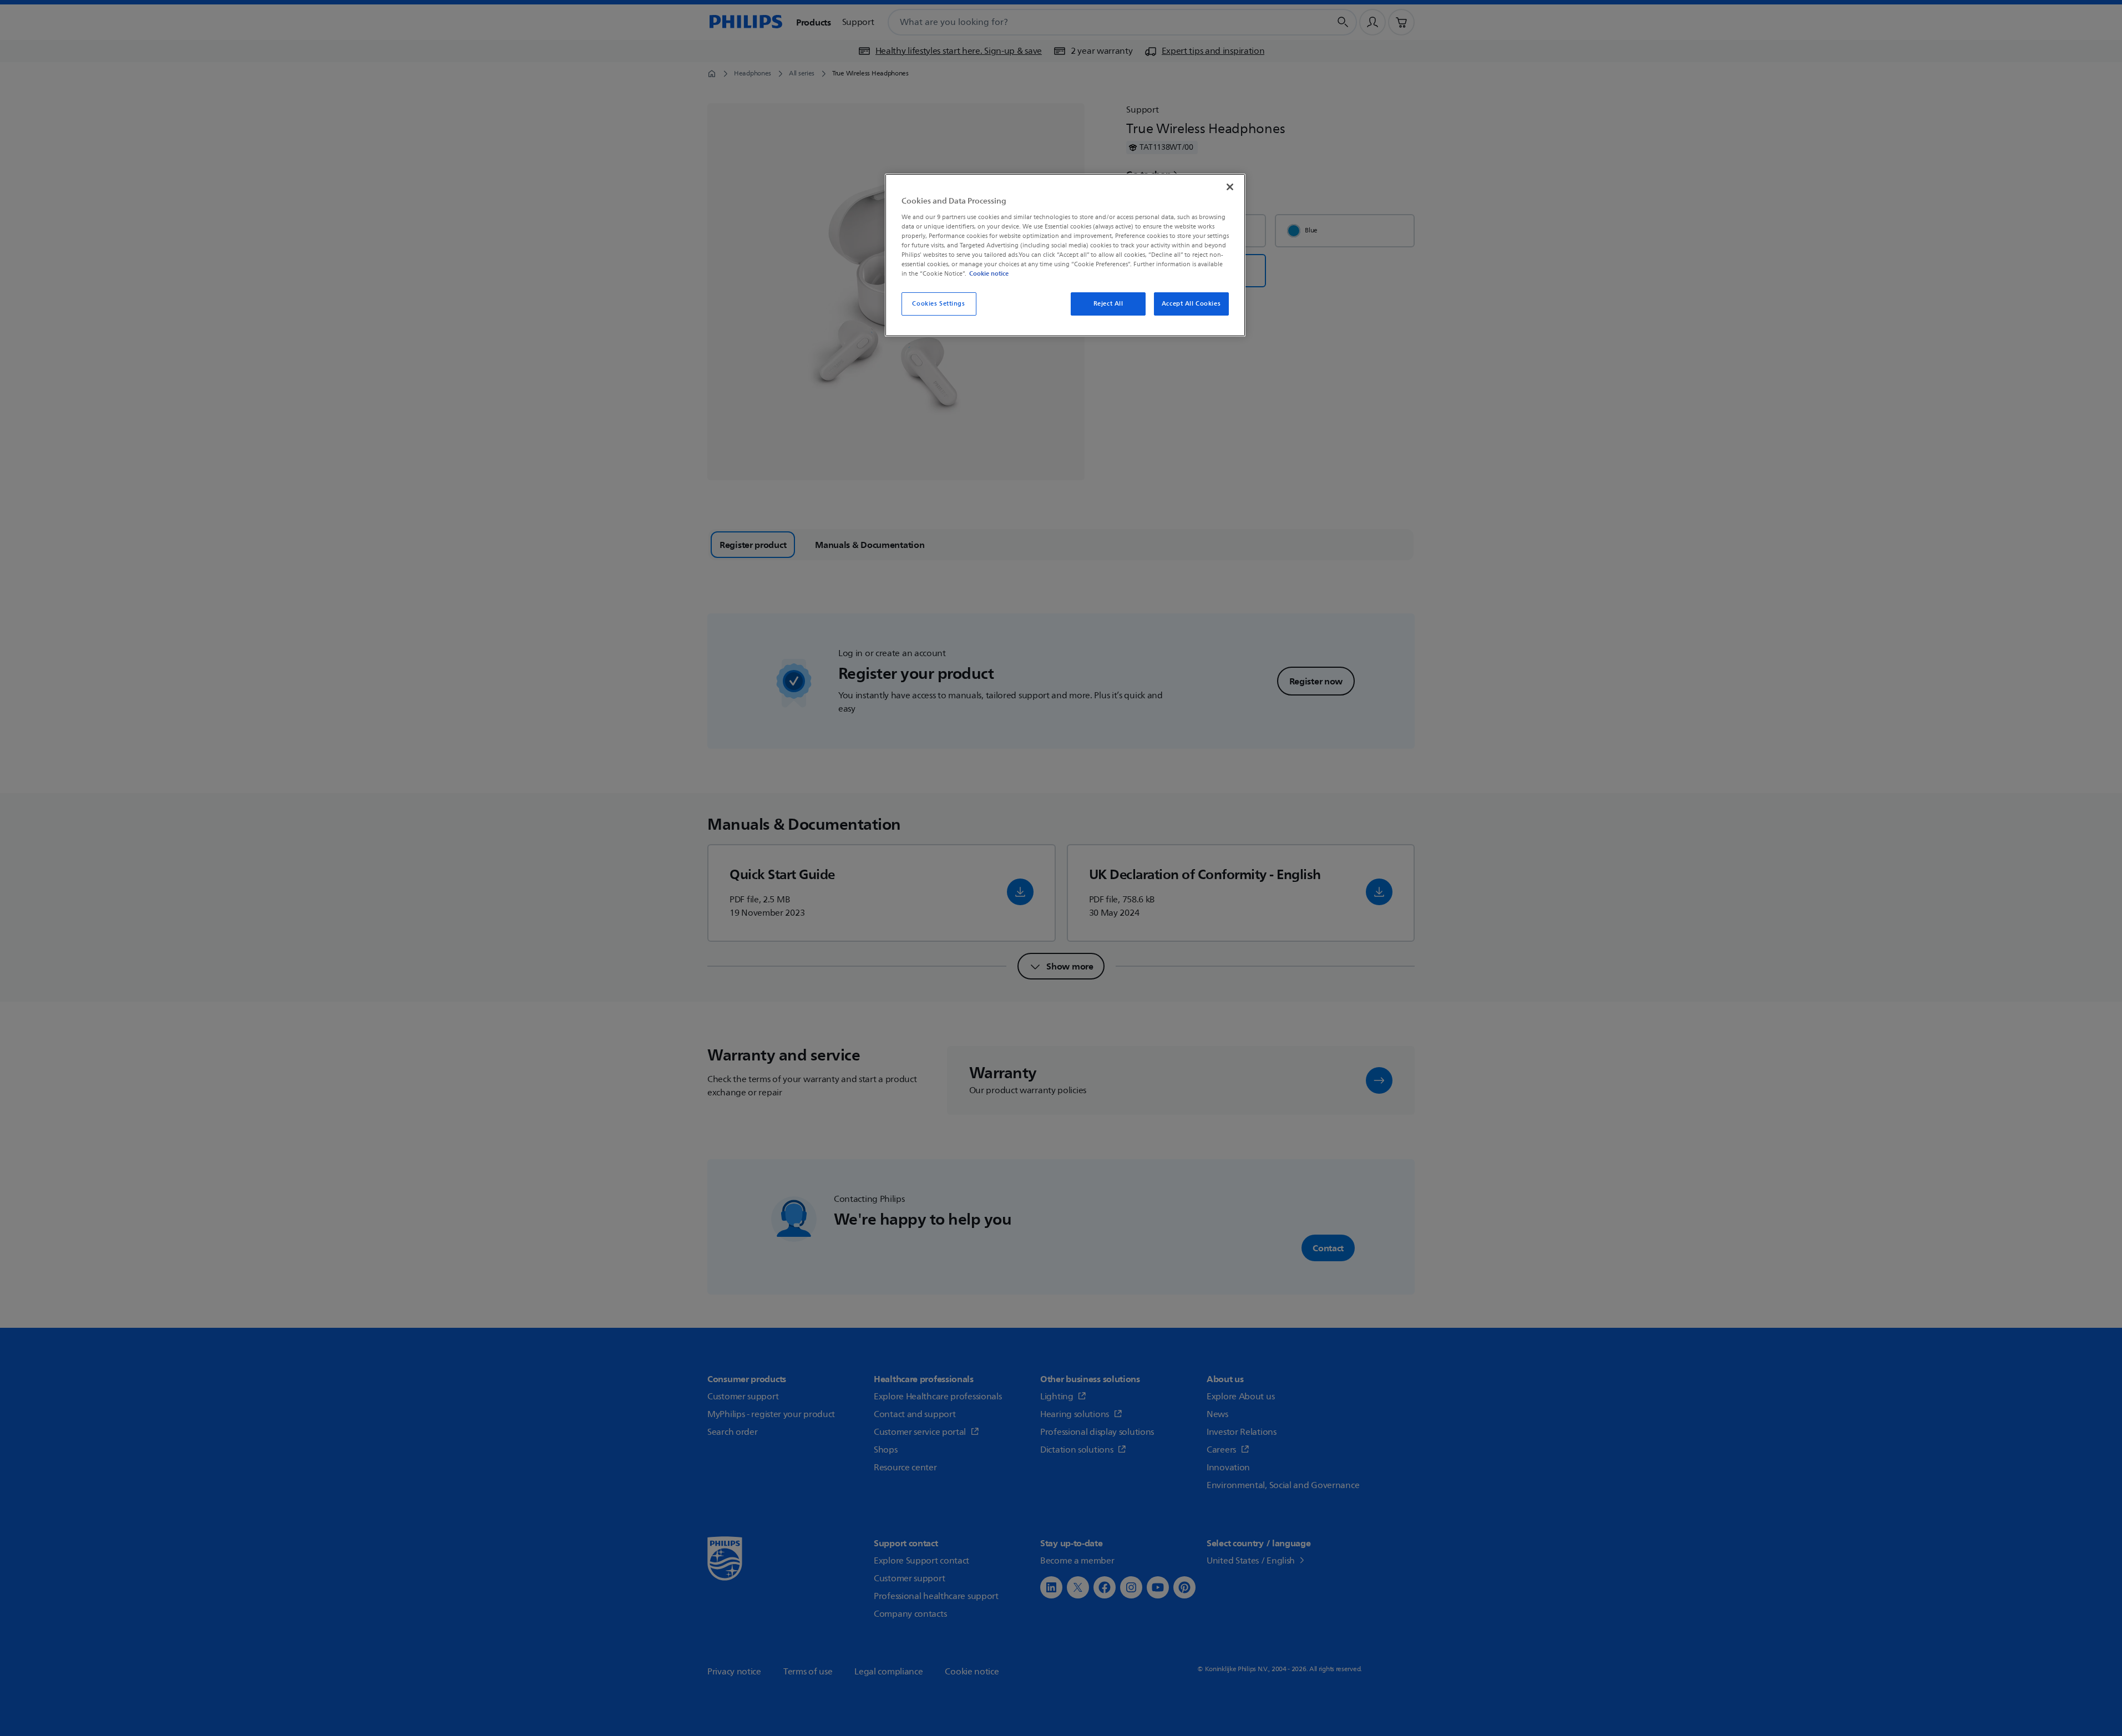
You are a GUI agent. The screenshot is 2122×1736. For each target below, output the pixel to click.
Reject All (1108, 304)
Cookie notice (989, 273)
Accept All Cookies (1191, 304)
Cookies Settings (938, 304)
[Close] (1230, 187)
